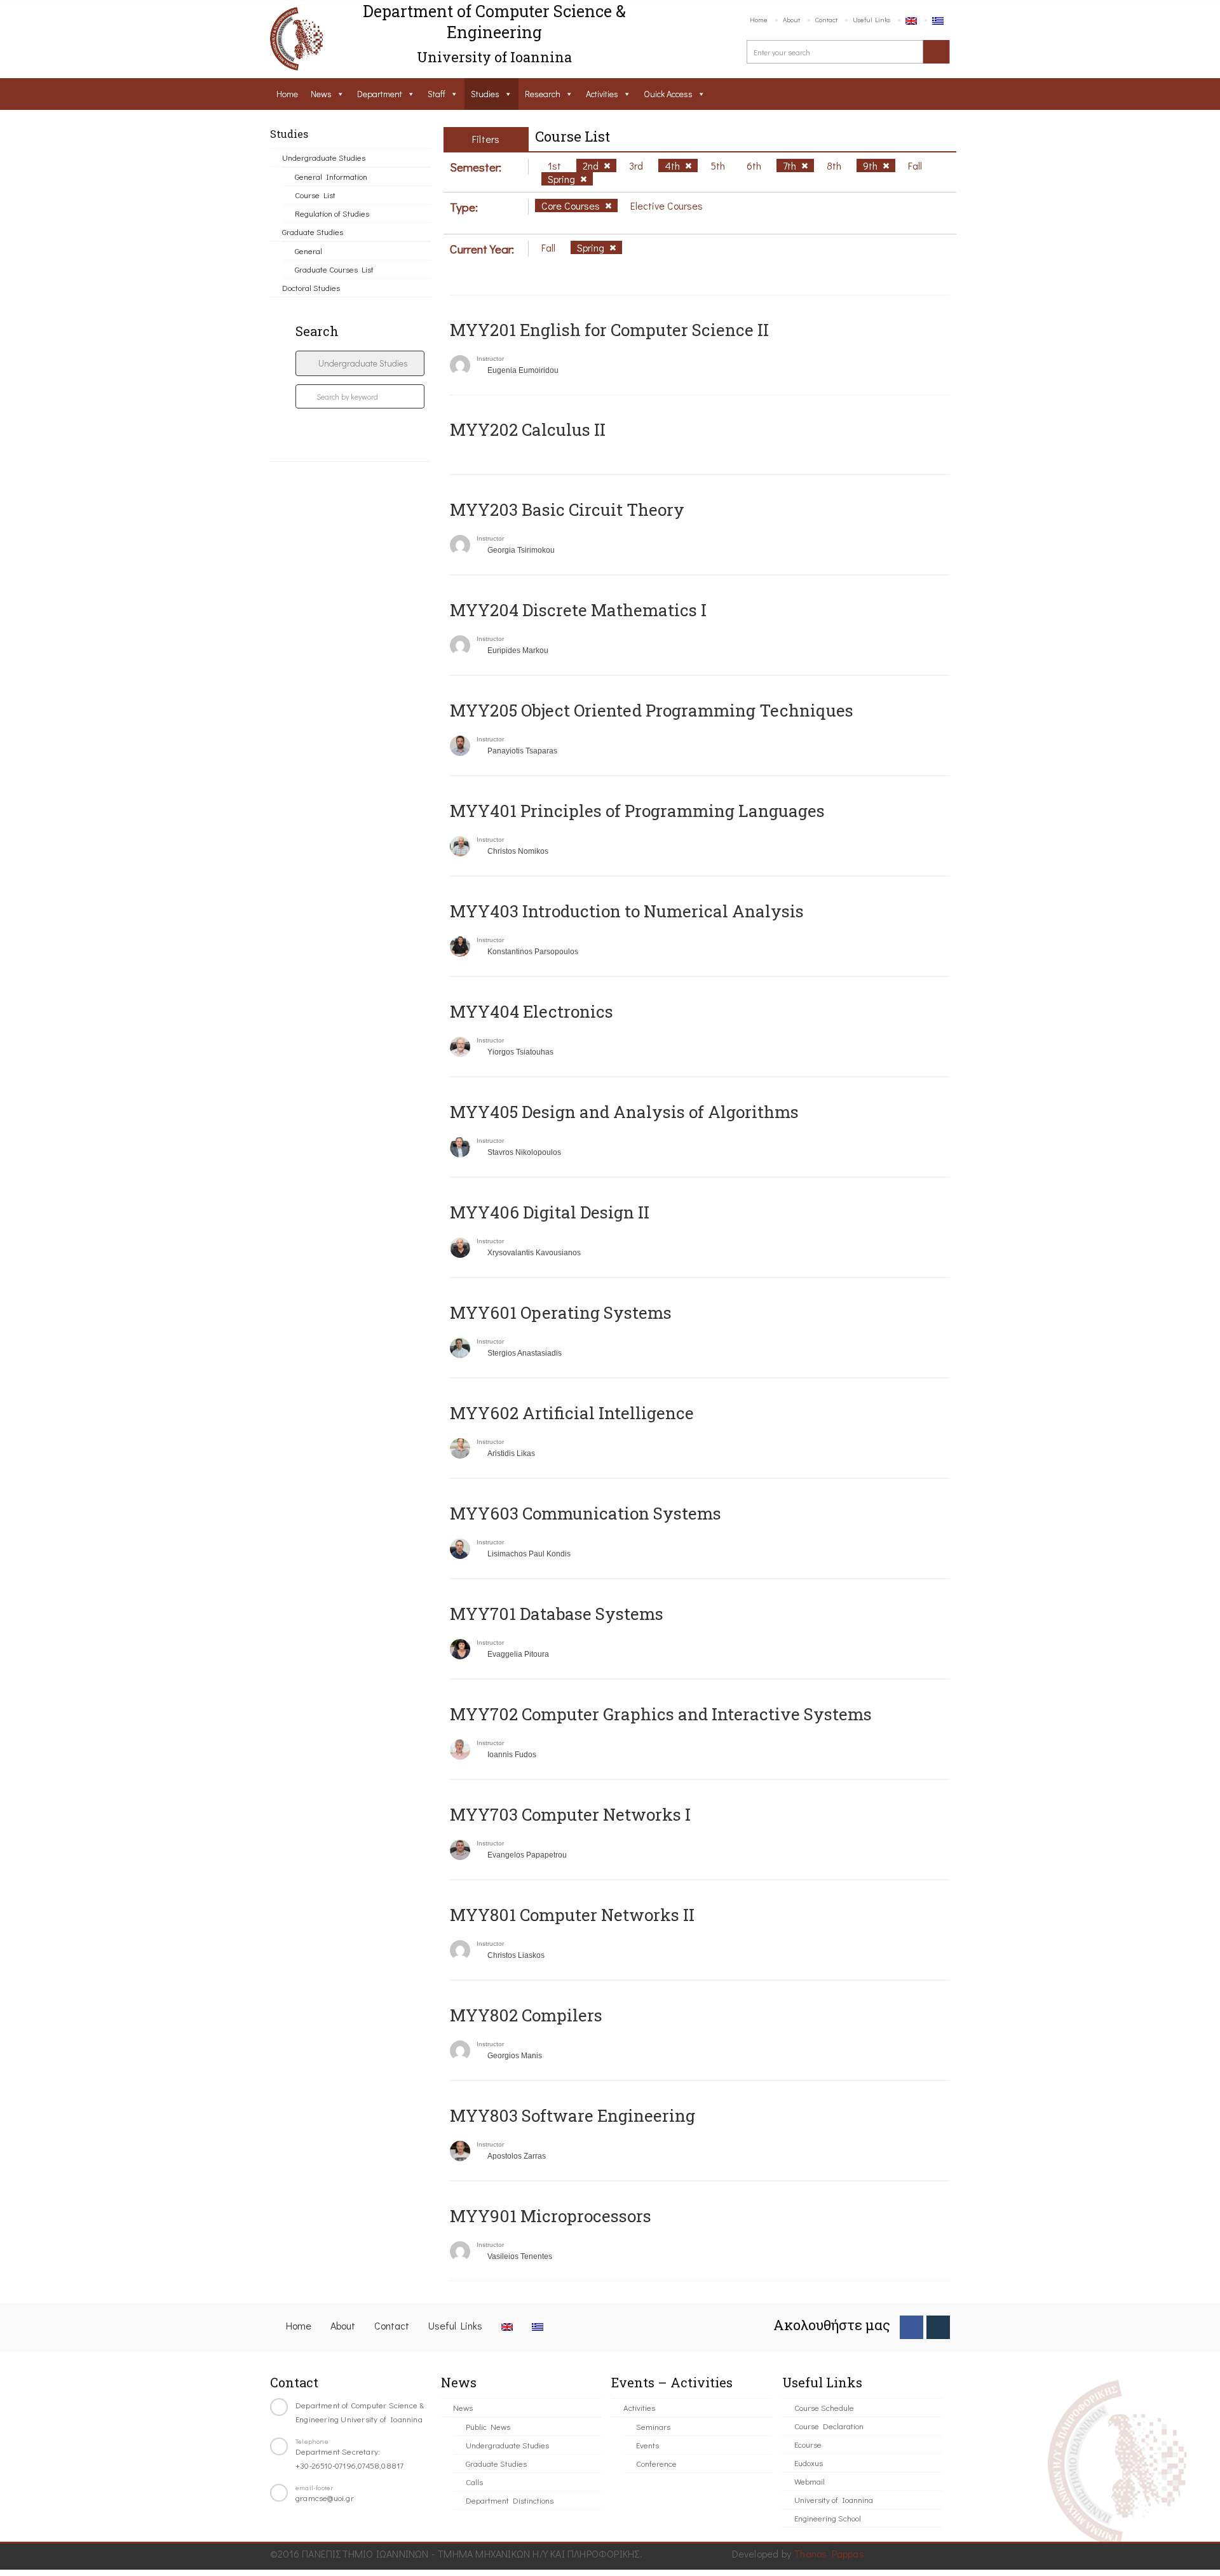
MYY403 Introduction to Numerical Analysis (627, 911)
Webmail (810, 2481)
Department (380, 94)
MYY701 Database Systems (557, 1614)
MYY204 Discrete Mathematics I (578, 610)
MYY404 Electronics (532, 1011)
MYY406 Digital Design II (550, 1212)
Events (647, 2445)
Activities (602, 94)
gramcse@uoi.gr (325, 2498)
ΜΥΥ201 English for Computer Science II (609, 330)
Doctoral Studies (311, 287)
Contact (826, 19)
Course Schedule (824, 2407)
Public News (488, 2426)
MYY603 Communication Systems (586, 1513)
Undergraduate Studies (324, 157)
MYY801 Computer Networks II (572, 1915)
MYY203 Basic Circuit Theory (567, 509)
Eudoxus (809, 2463)
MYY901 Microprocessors (551, 2216)
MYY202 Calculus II (528, 429)
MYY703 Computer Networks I (570, 1814)
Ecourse (808, 2444)
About (791, 19)
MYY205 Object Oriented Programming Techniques (652, 710)
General (308, 251)
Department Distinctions (510, 2500)
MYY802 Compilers (526, 2015)
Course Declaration (829, 2426)
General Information (331, 176)
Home (759, 19)
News (321, 94)
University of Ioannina (834, 2499)
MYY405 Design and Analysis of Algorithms (624, 1112)
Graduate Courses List (334, 269)
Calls (474, 2482)
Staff (437, 94)
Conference (656, 2463)
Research (543, 94)
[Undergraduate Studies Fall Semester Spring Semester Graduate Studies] (360, 363)
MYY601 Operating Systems (561, 1312)
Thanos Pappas (829, 2553)
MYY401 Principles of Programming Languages (637, 811)
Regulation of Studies (332, 213)
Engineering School (828, 2518)
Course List (315, 195)
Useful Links (871, 19)
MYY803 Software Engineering (573, 2115)
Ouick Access (668, 94)
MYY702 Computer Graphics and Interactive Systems (661, 1714)
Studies (485, 94)
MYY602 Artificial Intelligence (572, 1413)
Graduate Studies (313, 232)
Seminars (653, 2426)
